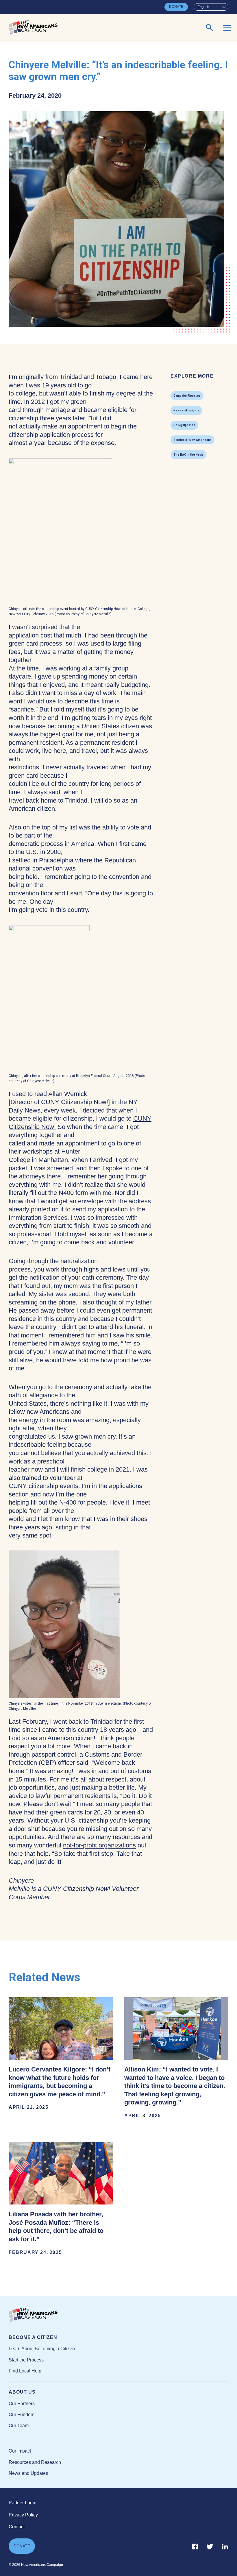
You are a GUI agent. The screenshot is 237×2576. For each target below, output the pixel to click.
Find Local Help (25, 2371)
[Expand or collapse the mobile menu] (227, 28)
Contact (17, 2527)
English (203, 7)
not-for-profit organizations (99, 1845)
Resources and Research (35, 2462)
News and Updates (28, 2473)
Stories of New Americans (192, 440)
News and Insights (186, 410)
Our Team (19, 2426)
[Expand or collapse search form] (210, 28)
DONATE (176, 7)
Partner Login (23, 2503)
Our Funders (22, 2415)
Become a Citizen (33, 2337)
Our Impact (20, 2451)
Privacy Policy (23, 2515)
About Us (22, 2392)
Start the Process (26, 2360)
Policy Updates (184, 425)
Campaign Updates (187, 396)
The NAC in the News (188, 455)
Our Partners (22, 2404)
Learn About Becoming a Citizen (42, 2349)
